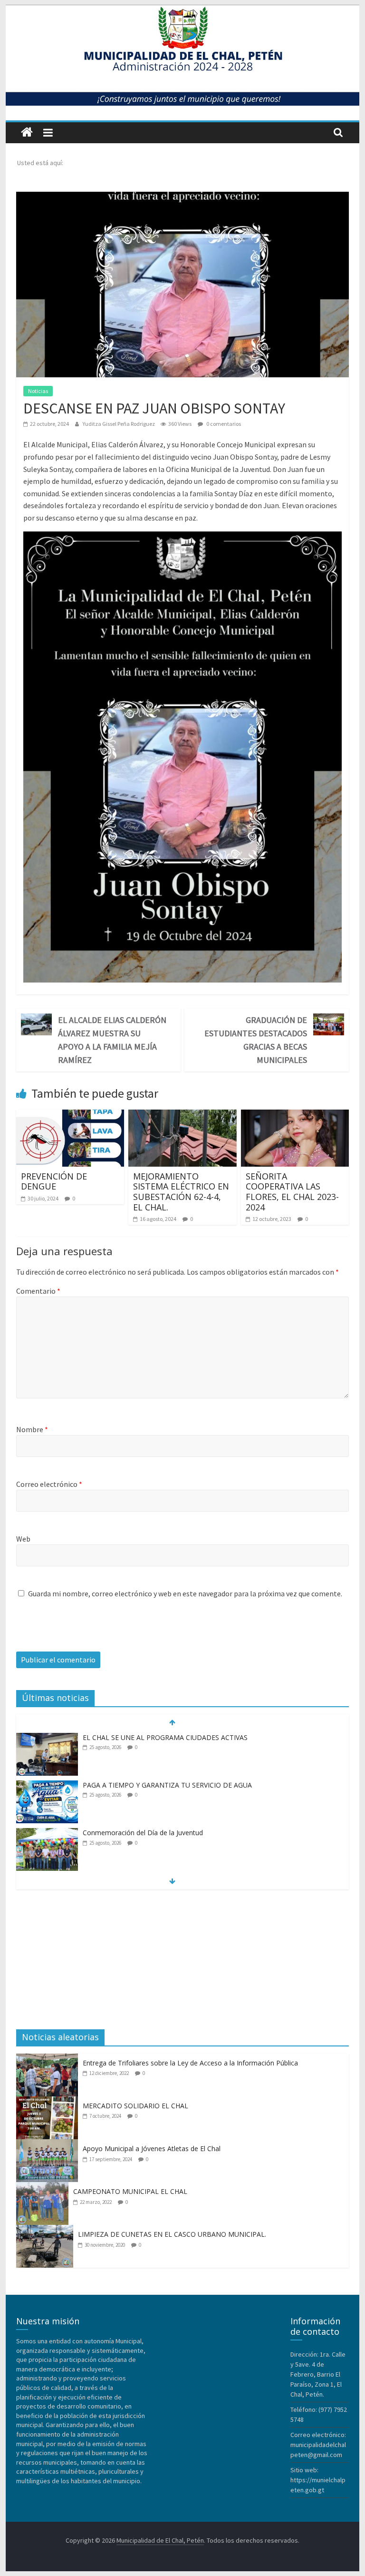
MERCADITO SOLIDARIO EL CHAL (135, 2106)
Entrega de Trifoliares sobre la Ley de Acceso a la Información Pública (190, 2063)
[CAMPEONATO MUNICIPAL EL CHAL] (45, 2187)
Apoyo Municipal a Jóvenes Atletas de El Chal (152, 2148)
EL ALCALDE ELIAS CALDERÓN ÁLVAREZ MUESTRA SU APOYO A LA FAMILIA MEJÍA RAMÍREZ (112, 1040)
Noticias (38, 391)
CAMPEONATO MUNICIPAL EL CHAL (130, 2191)
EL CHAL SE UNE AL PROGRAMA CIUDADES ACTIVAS (165, 1737)
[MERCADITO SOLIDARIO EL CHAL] (49, 2102)
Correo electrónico (49, 1484)
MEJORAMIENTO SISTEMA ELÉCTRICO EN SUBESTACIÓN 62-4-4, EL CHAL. (181, 1192)
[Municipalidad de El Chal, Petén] (27, 133)
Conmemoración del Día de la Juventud (143, 1833)
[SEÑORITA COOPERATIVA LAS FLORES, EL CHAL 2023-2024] (295, 1115)
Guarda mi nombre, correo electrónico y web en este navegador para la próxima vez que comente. (185, 1593)
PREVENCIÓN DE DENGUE (54, 1181)
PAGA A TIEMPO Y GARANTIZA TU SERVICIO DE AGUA (167, 1785)
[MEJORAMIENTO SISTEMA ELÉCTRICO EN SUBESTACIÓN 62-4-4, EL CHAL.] (182, 1115)
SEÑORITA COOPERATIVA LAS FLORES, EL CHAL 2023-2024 (292, 1192)
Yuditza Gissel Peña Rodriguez (119, 424)
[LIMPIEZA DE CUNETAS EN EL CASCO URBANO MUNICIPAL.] (47, 2230)
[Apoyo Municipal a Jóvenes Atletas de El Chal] (49, 2144)
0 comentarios (223, 424)
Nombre (32, 1429)
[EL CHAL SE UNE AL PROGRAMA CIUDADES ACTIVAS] (47, 1738)
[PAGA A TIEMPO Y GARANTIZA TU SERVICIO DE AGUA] (47, 1785)
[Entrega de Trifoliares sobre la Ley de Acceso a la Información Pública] (49, 2059)
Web (23, 1539)
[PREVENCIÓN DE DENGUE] (70, 1115)
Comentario (38, 1291)
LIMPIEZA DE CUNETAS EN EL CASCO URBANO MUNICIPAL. (172, 2234)
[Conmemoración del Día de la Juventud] (47, 1833)
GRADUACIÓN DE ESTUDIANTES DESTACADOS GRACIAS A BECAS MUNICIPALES (256, 1040)
